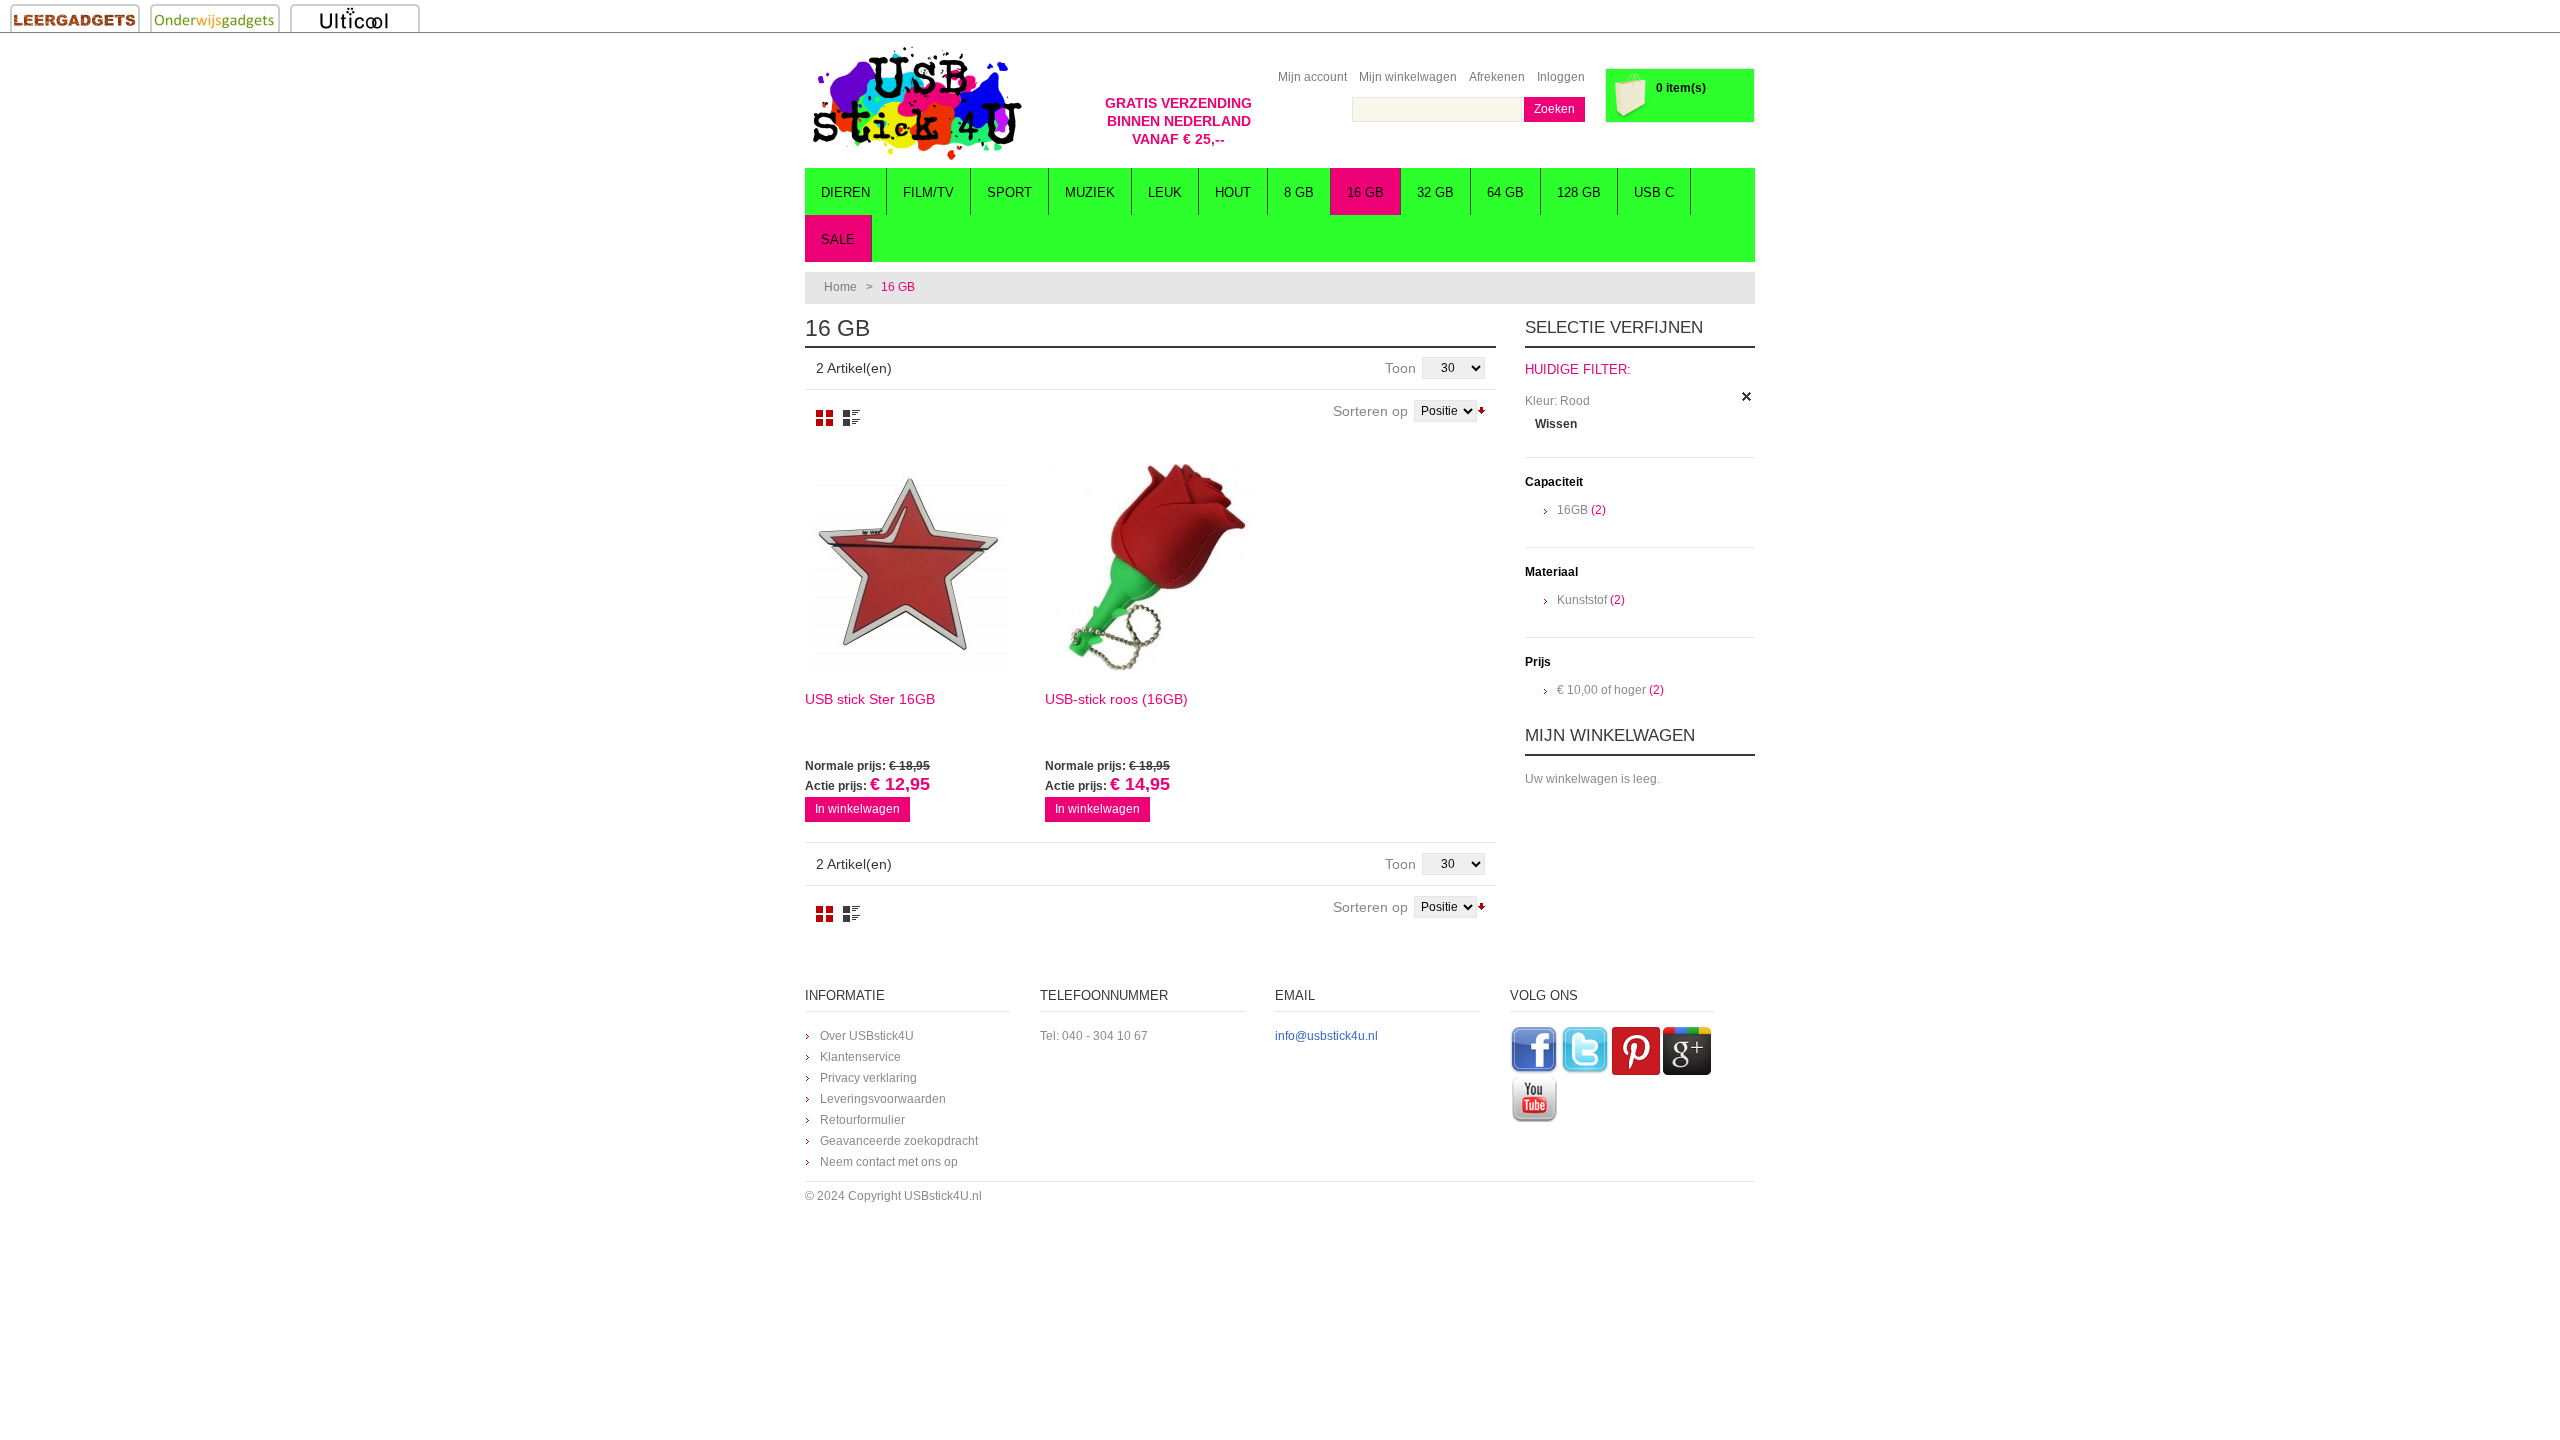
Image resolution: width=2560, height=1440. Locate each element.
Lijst (851, 418)
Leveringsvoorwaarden (883, 1099)
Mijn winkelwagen (1408, 77)
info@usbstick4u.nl (1326, 1036)
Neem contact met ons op (889, 1162)
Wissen (1556, 424)
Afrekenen (1497, 77)
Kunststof (1582, 600)
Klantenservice (860, 1057)
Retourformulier (862, 1120)
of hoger (1601, 690)
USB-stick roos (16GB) (1116, 699)
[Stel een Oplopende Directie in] (1481, 409)
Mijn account (1312, 77)
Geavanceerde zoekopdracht (899, 1141)
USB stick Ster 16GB (870, 699)
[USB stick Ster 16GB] (910, 569)
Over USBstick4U (867, 1036)
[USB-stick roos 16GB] (1150, 569)
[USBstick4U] (915, 103)
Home (840, 287)
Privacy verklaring (868, 1078)
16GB (1572, 510)
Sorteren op (1370, 411)
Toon (1400, 368)
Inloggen (1561, 77)
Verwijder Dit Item (1747, 397)
